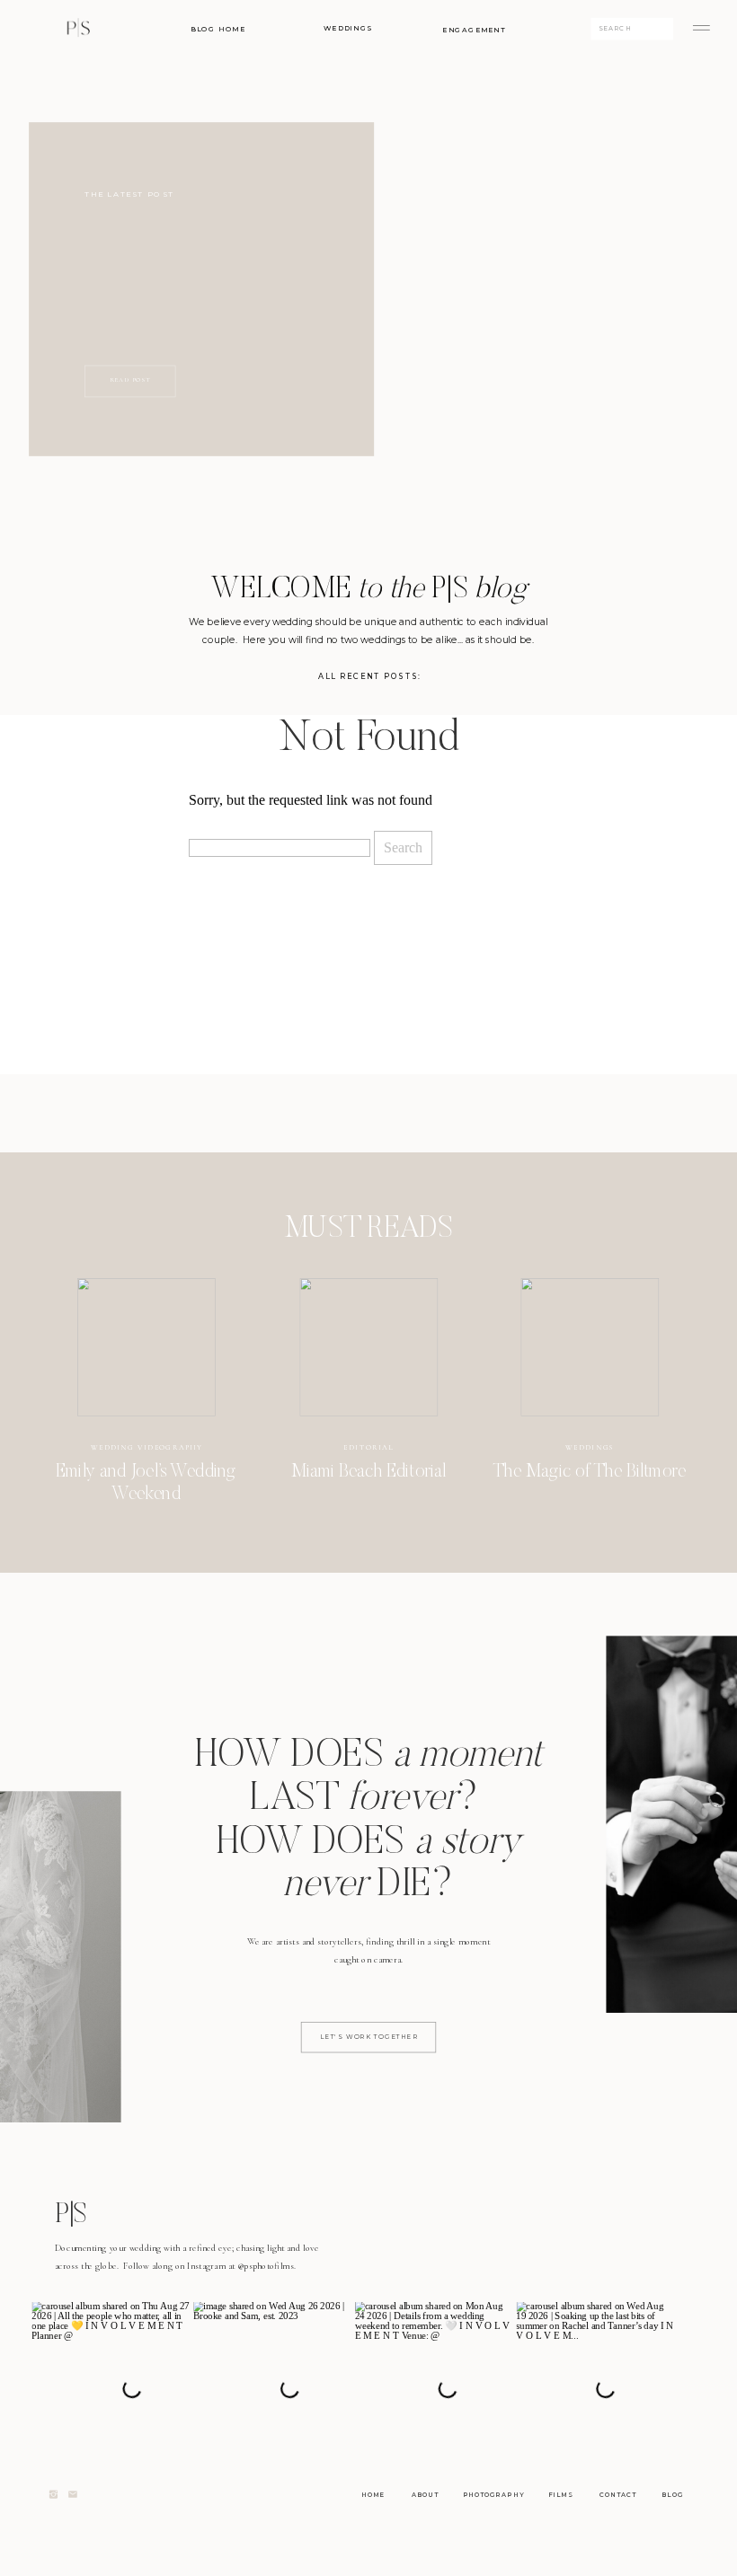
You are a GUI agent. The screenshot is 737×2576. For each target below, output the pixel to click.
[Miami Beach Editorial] (368, 1347)
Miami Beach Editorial (369, 1472)
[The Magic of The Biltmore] (590, 1347)
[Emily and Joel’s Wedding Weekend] (147, 1347)
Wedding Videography (147, 1447)
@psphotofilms (266, 2265)
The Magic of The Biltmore (590, 1472)
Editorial (368, 1447)
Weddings (590, 1447)
